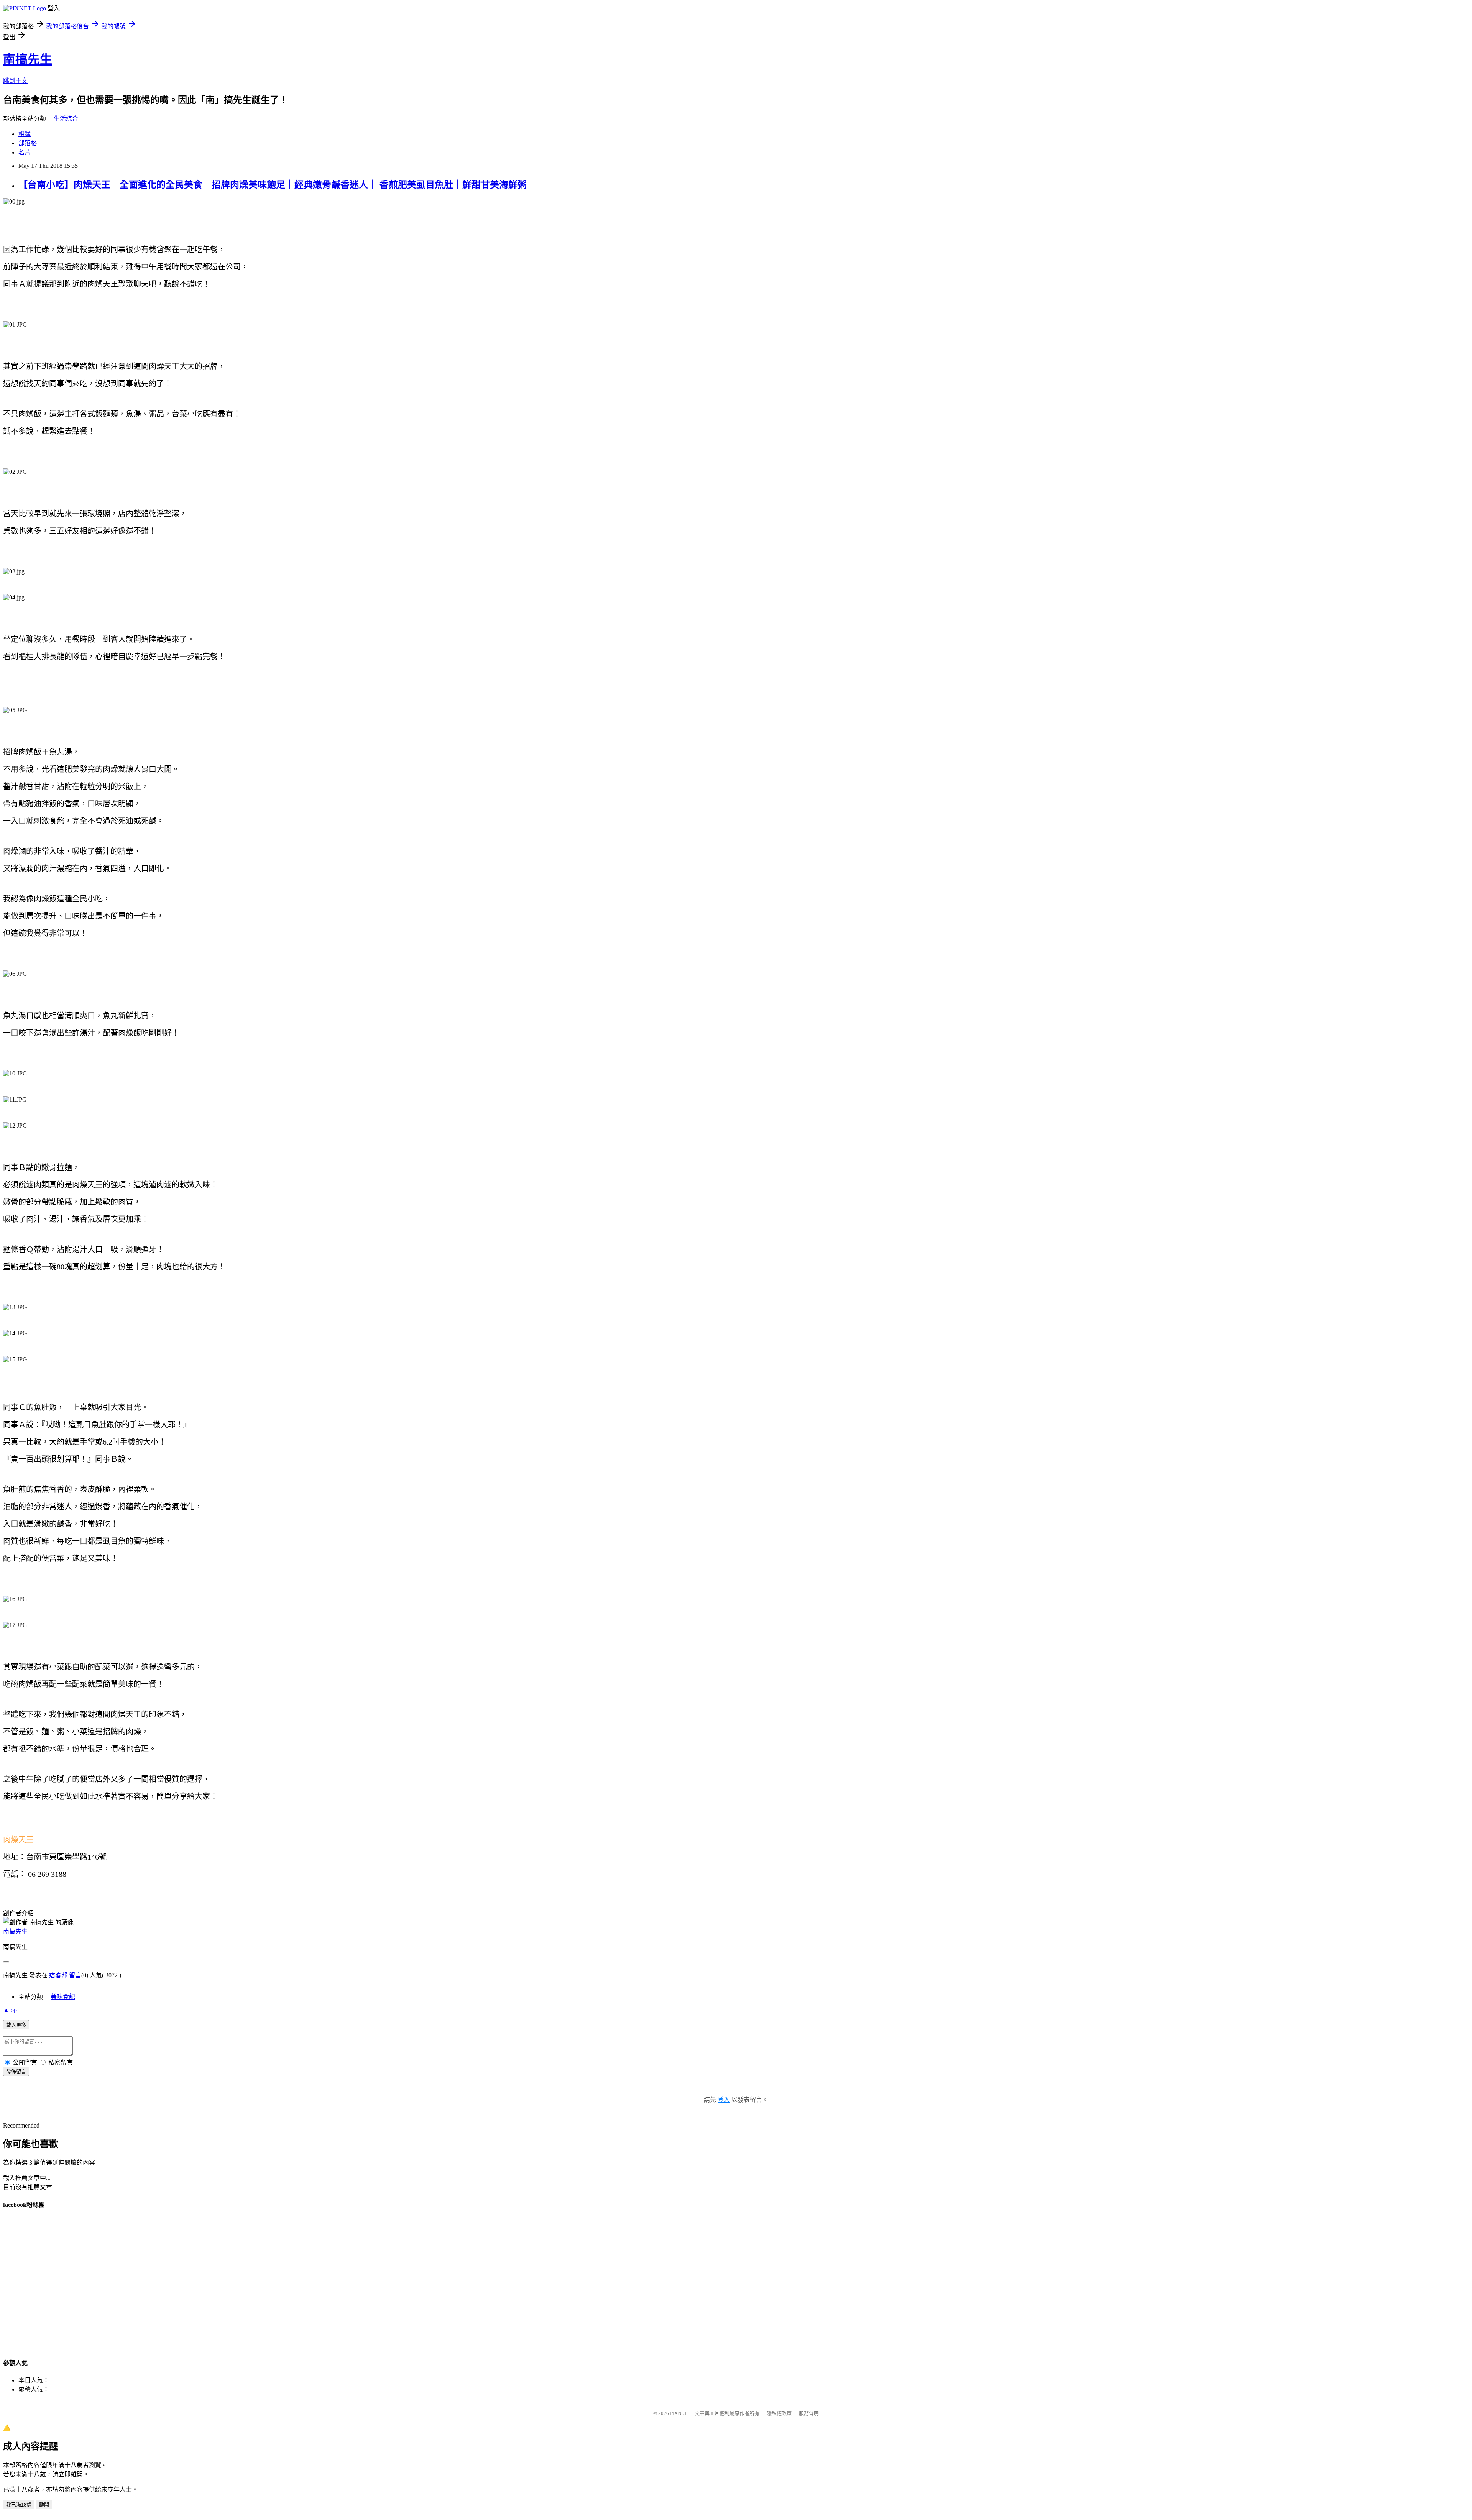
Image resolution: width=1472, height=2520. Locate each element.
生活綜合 (66, 119)
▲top (10, 2010)
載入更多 (16, 2025)
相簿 (25, 134)
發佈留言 (16, 2072)
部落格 (28, 143)
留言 (75, 1975)
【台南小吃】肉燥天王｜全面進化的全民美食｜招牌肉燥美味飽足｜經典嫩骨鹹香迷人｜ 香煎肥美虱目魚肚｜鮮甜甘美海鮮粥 (273, 185)
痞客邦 (58, 1975)
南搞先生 (28, 59)
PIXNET (679, 2413)
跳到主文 (15, 81)
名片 (25, 152)
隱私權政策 (779, 2413)
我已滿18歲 (19, 2505)
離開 (44, 2505)
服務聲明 (809, 2413)
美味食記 (63, 1997)
